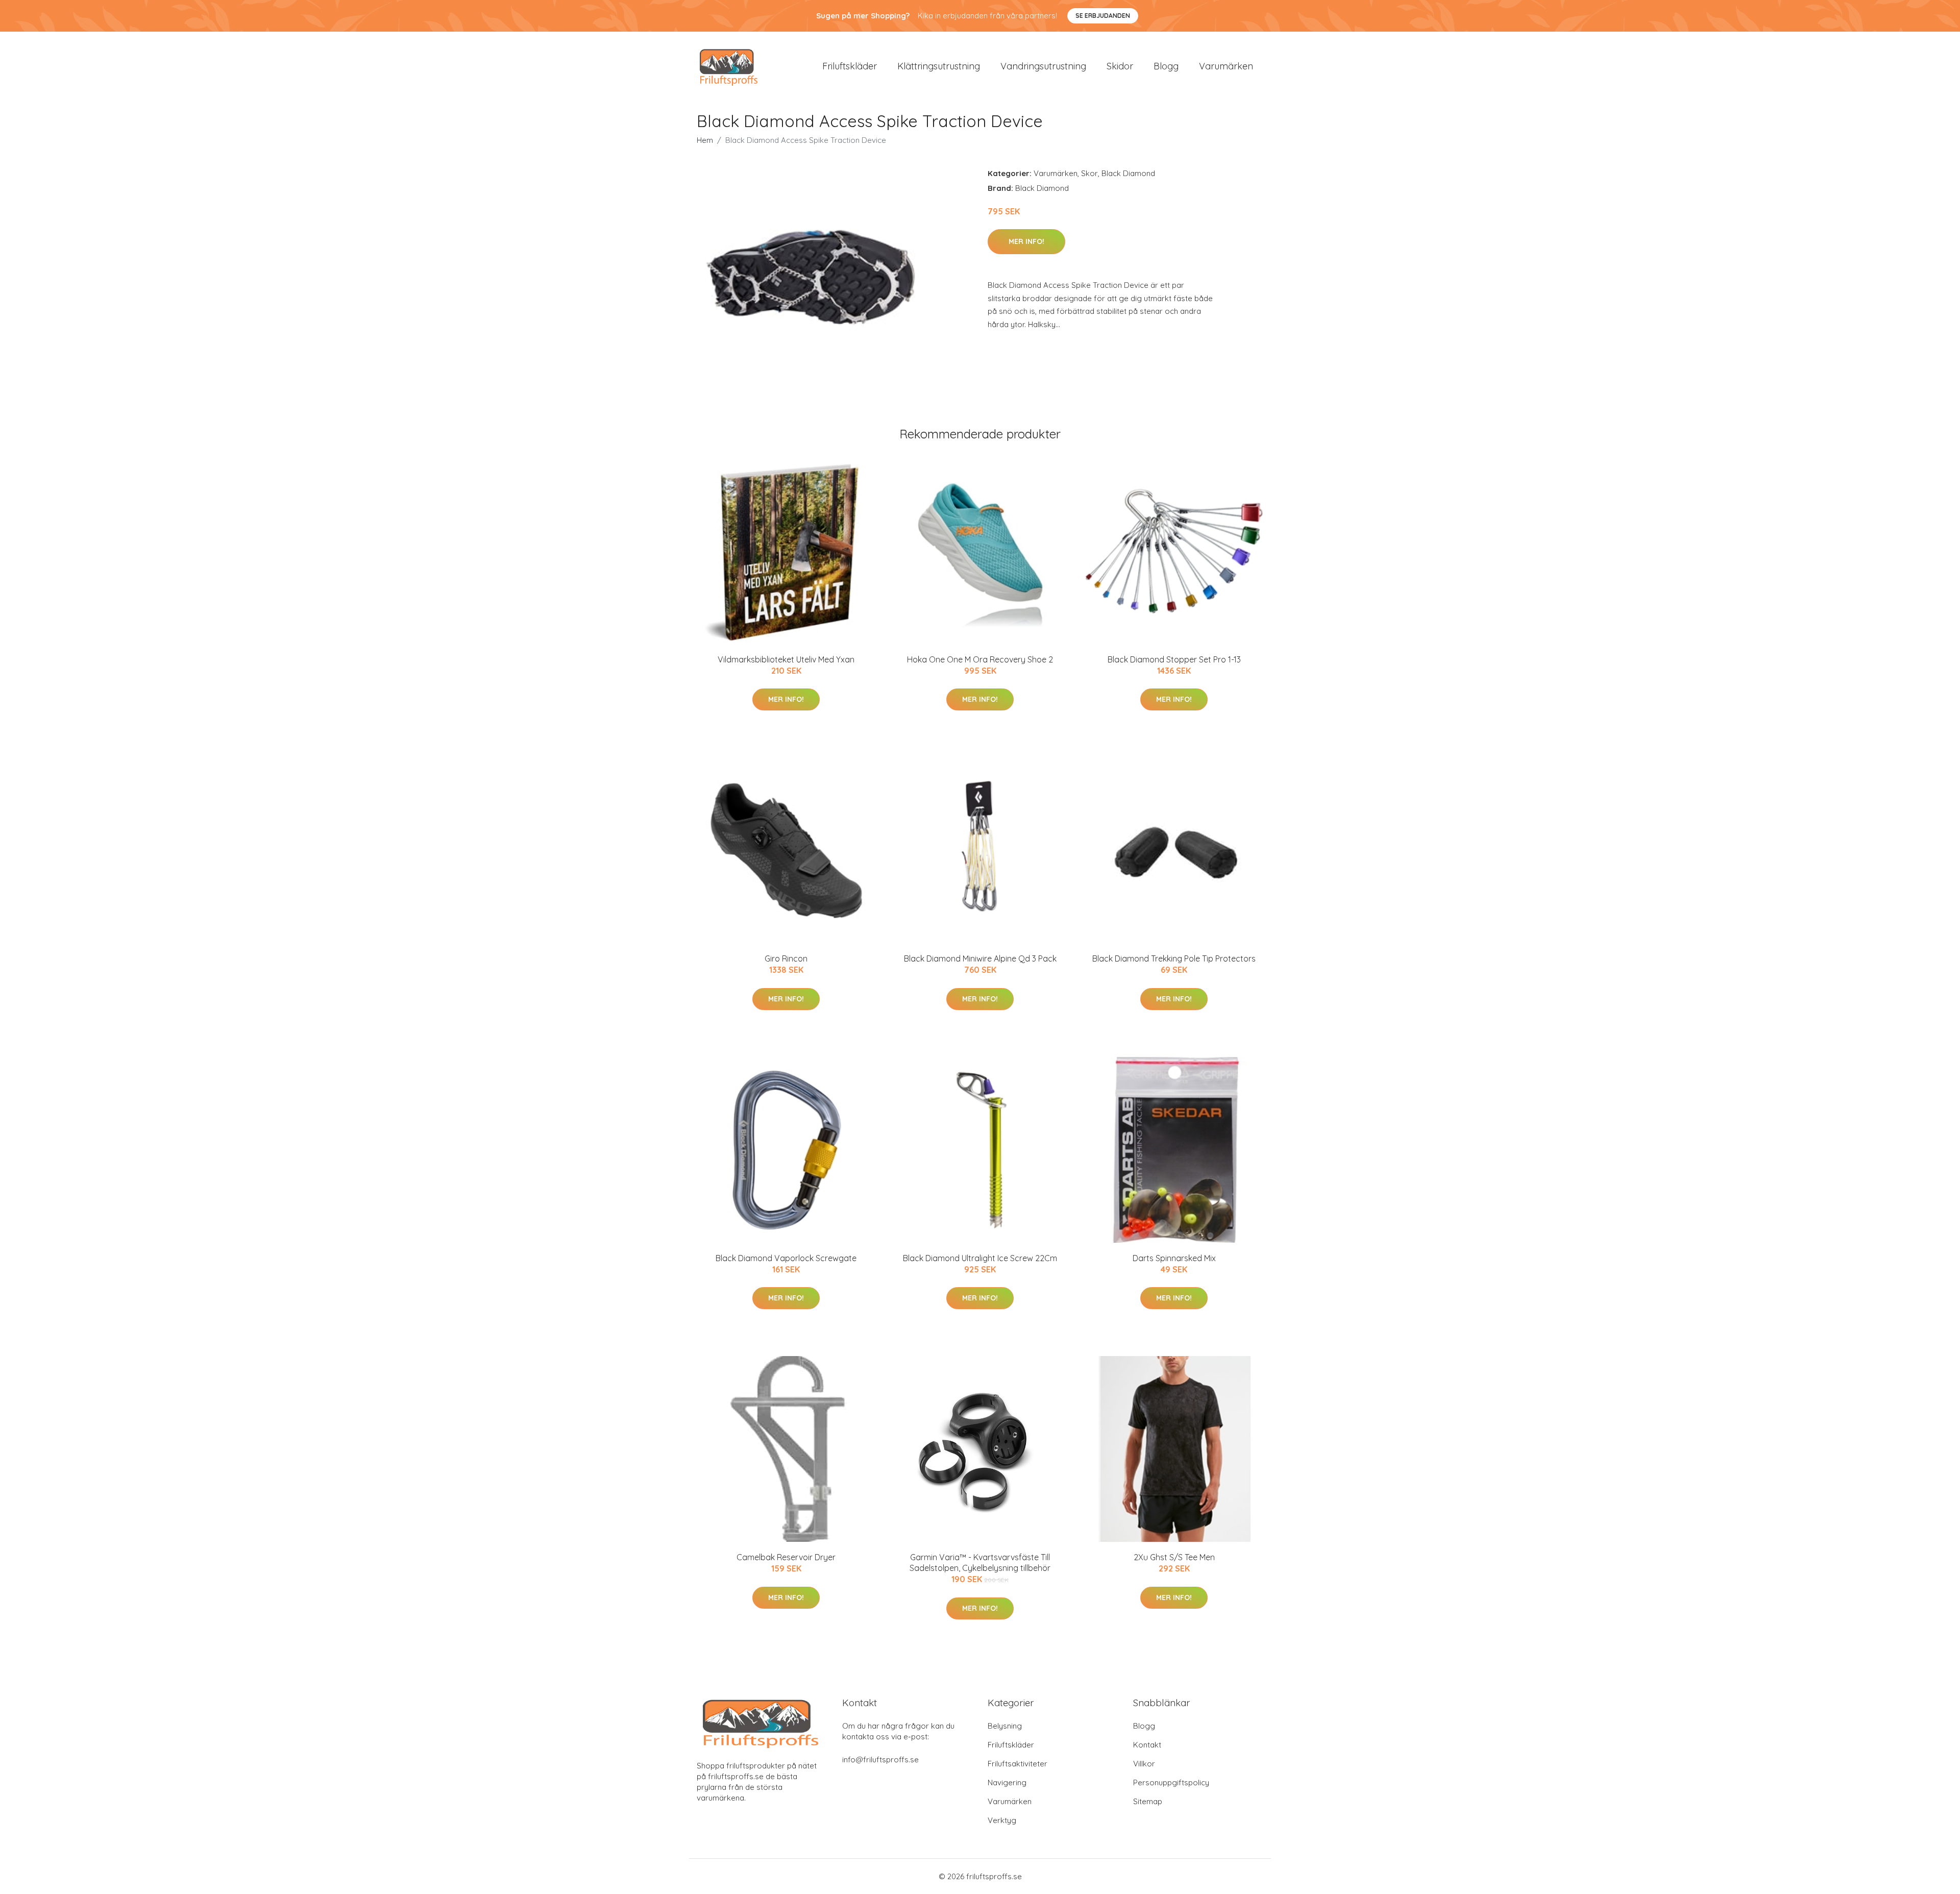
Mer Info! (1026, 241)
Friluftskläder (850, 66)
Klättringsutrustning (939, 66)
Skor (1089, 173)
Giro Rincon (786, 958)
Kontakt (1147, 1745)
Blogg (1166, 66)
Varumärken (1226, 66)
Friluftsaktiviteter (1018, 1764)
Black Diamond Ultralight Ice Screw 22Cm (980, 1258)
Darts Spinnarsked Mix (1174, 1258)
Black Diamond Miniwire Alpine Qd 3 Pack (980, 958)
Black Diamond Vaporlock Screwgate (786, 1258)
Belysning (1005, 1726)
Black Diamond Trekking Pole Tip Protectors (1174, 958)
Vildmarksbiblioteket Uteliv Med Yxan (786, 659)
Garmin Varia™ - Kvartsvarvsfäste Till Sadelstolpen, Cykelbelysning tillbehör (980, 1563)
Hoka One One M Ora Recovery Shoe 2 (980, 659)
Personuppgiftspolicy (1171, 1782)
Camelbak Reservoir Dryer (786, 1557)
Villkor (1144, 1764)
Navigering (1007, 1782)
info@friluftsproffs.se (880, 1760)
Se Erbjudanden (1103, 16)
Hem (705, 140)
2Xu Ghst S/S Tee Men (1174, 1557)
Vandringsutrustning (1043, 66)
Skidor (1120, 66)
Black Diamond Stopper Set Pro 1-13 (1174, 659)
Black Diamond (1128, 173)
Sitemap (1148, 1801)
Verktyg (1002, 1820)
